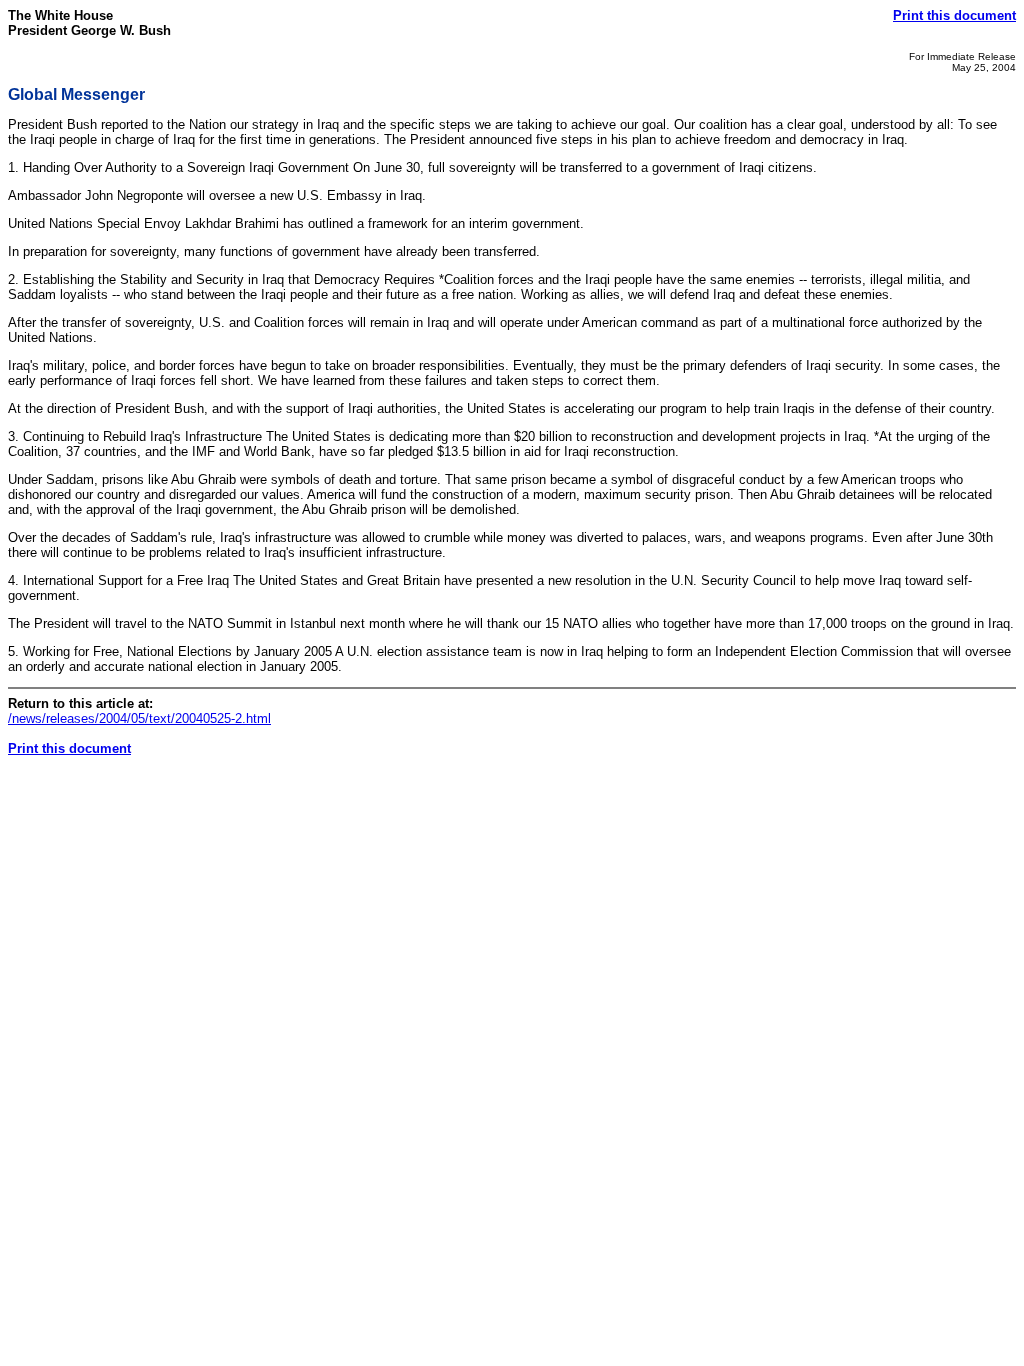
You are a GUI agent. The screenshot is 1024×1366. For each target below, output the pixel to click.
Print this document (954, 15)
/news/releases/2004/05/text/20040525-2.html (139, 718)
